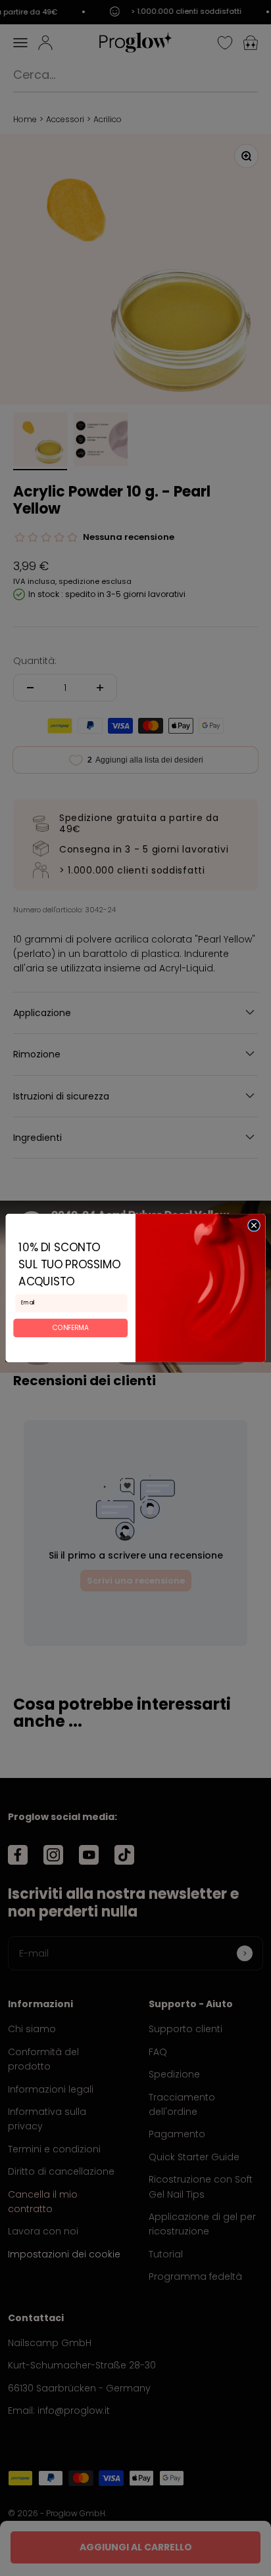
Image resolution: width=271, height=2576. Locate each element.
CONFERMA (70, 1327)
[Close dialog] (254, 1225)
